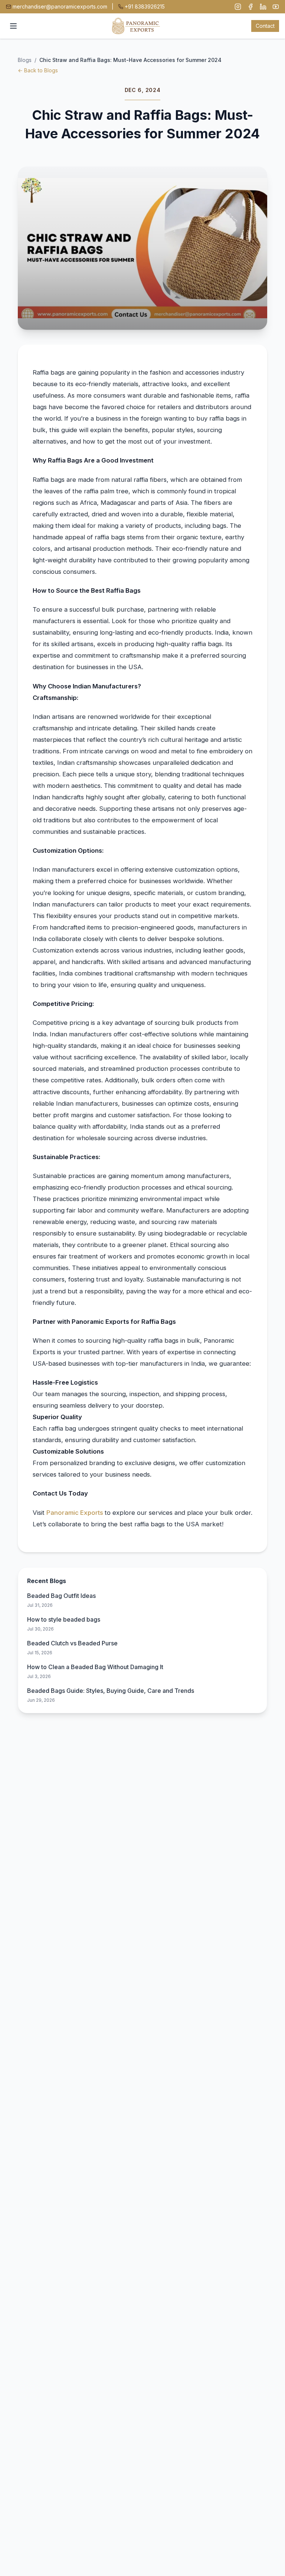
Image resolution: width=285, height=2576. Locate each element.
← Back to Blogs (38, 70)
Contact (265, 26)
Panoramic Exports (76, 1513)
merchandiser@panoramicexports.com (60, 6)
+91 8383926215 (145, 6)
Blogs (25, 60)
